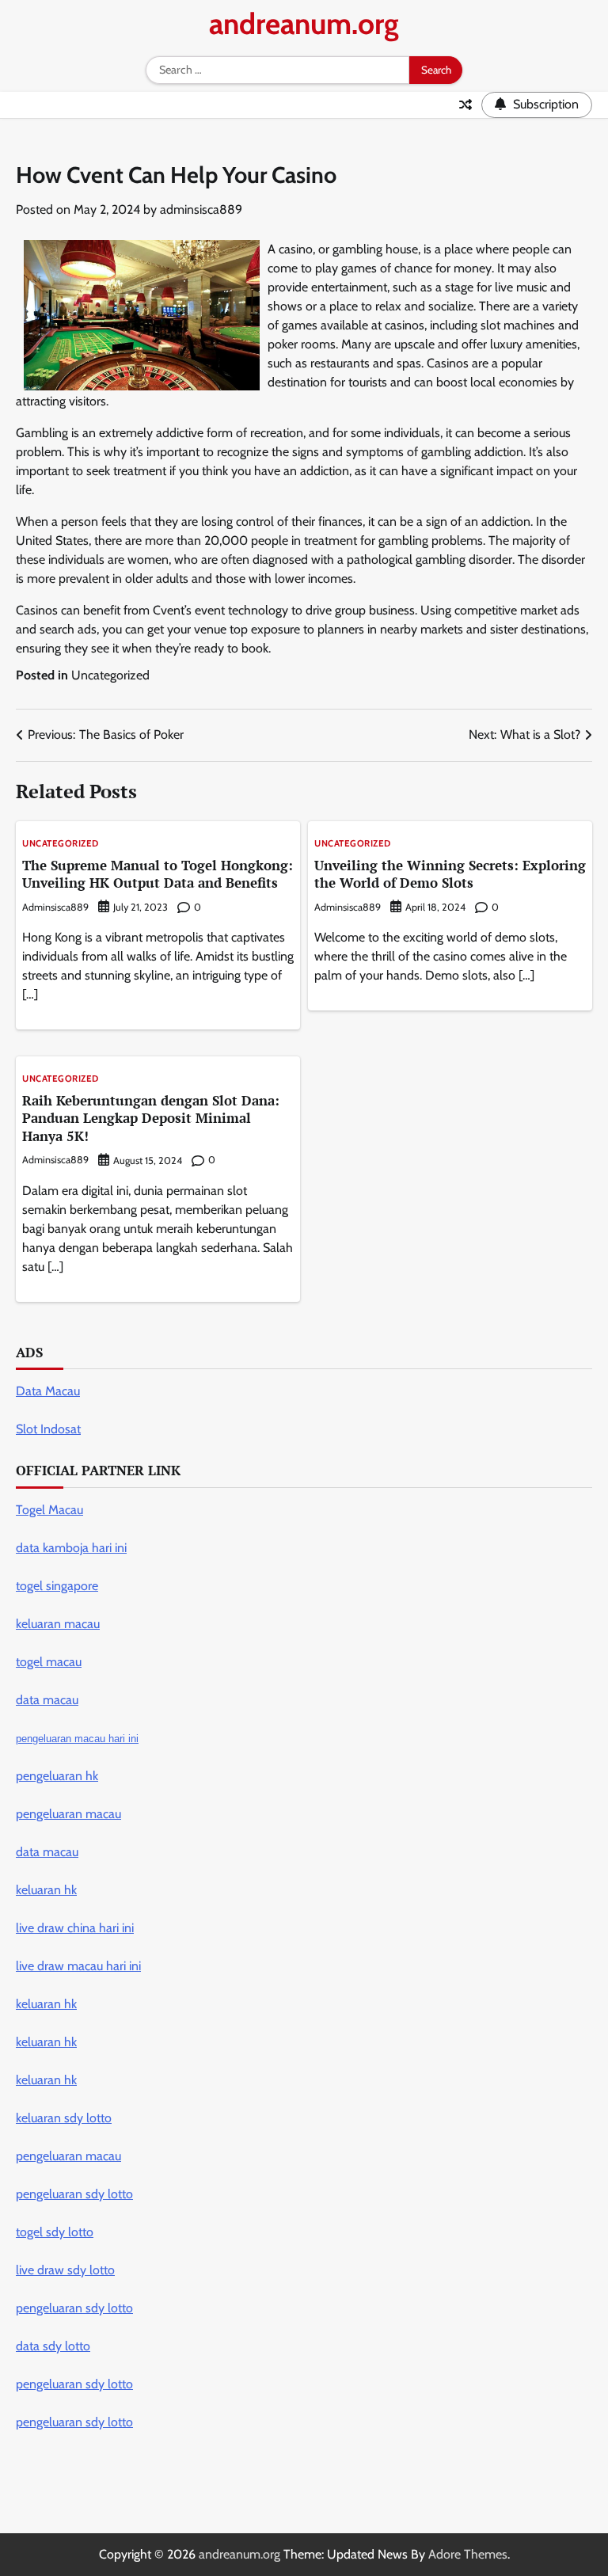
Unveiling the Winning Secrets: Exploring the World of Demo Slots (450, 874)
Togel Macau (49, 1510)
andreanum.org (304, 23)
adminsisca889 (201, 209)
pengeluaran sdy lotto (74, 2422)
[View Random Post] (465, 105)
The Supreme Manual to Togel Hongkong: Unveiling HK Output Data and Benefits (158, 874)
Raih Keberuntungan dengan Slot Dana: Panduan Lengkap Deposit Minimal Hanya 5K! (151, 1118)
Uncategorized (110, 675)
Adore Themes (468, 2554)
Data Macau (48, 1391)
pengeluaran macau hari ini (77, 1739)
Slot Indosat (48, 1429)
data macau (47, 1852)
